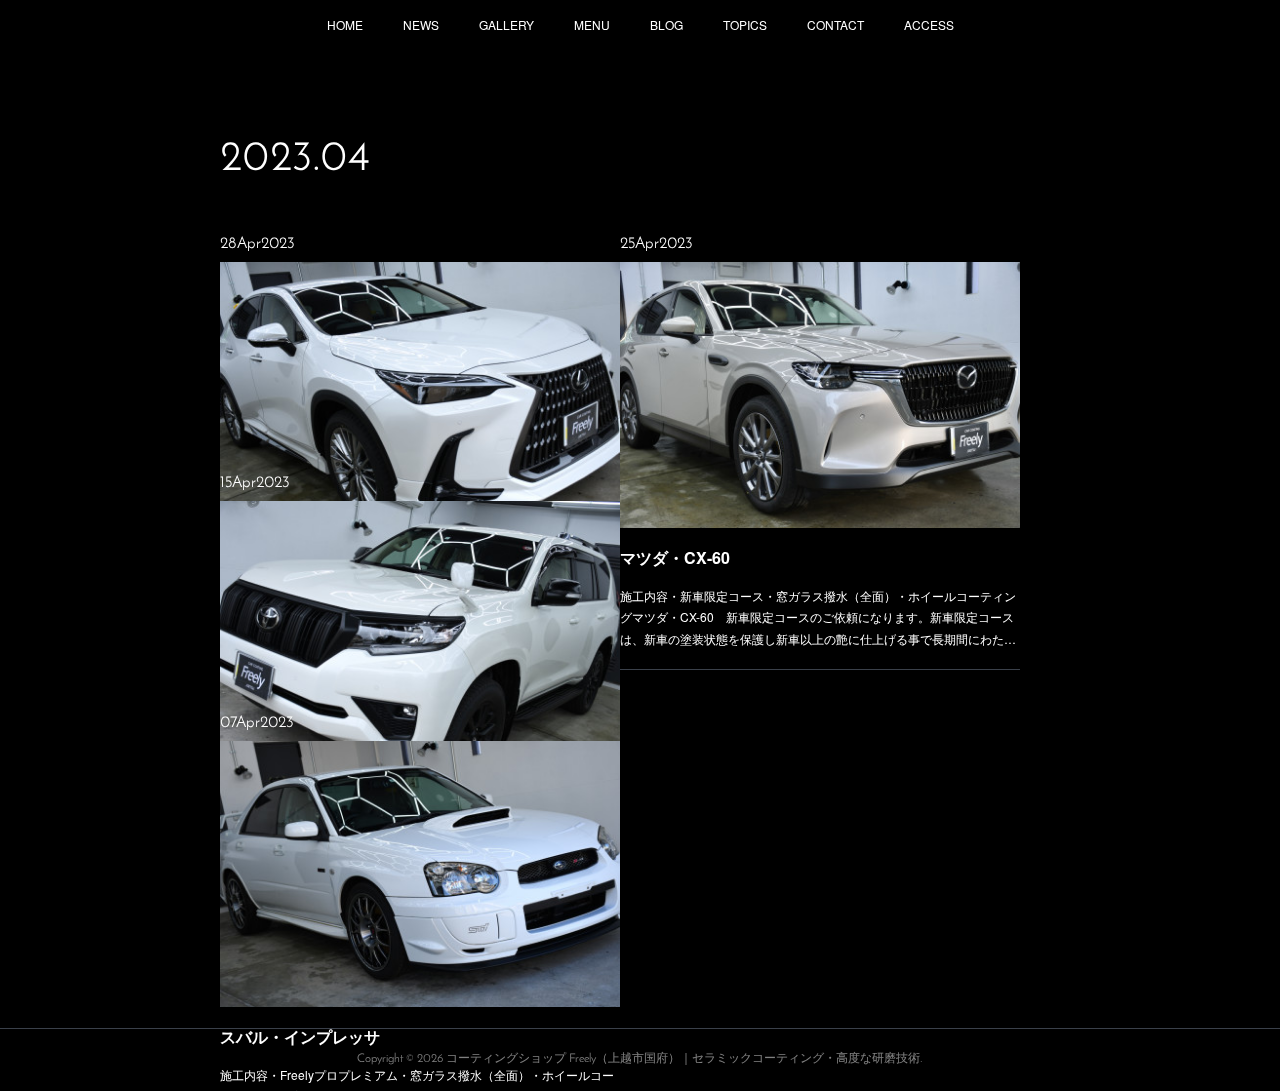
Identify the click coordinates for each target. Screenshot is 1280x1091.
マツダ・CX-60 (675, 557)
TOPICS (745, 24)
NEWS (421, 24)
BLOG (666, 24)
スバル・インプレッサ (300, 1036)
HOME (345, 24)
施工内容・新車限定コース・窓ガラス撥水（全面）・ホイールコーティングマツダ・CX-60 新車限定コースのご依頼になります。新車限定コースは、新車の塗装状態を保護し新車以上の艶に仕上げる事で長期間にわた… (818, 617)
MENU (592, 24)
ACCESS (929, 24)
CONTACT (835, 24)
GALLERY (506, 24)
